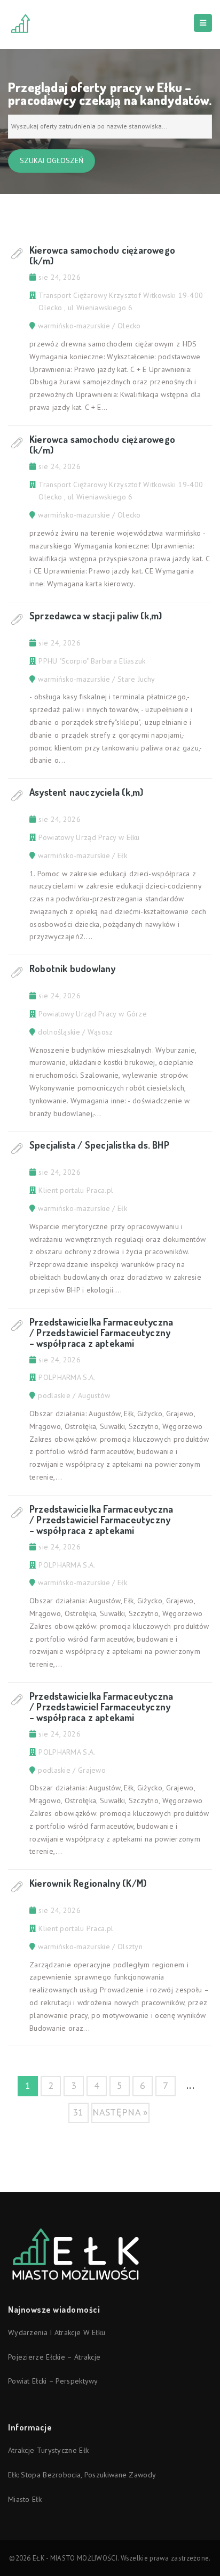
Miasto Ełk (25, 2499)
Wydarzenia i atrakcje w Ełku (57, 2332)
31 (78, 2112)
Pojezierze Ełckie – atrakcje (54, 2357)
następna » (120, 2112)
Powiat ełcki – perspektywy (53, 2381)
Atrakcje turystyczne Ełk (48, 2450)
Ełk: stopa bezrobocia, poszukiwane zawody (82, 2475)
